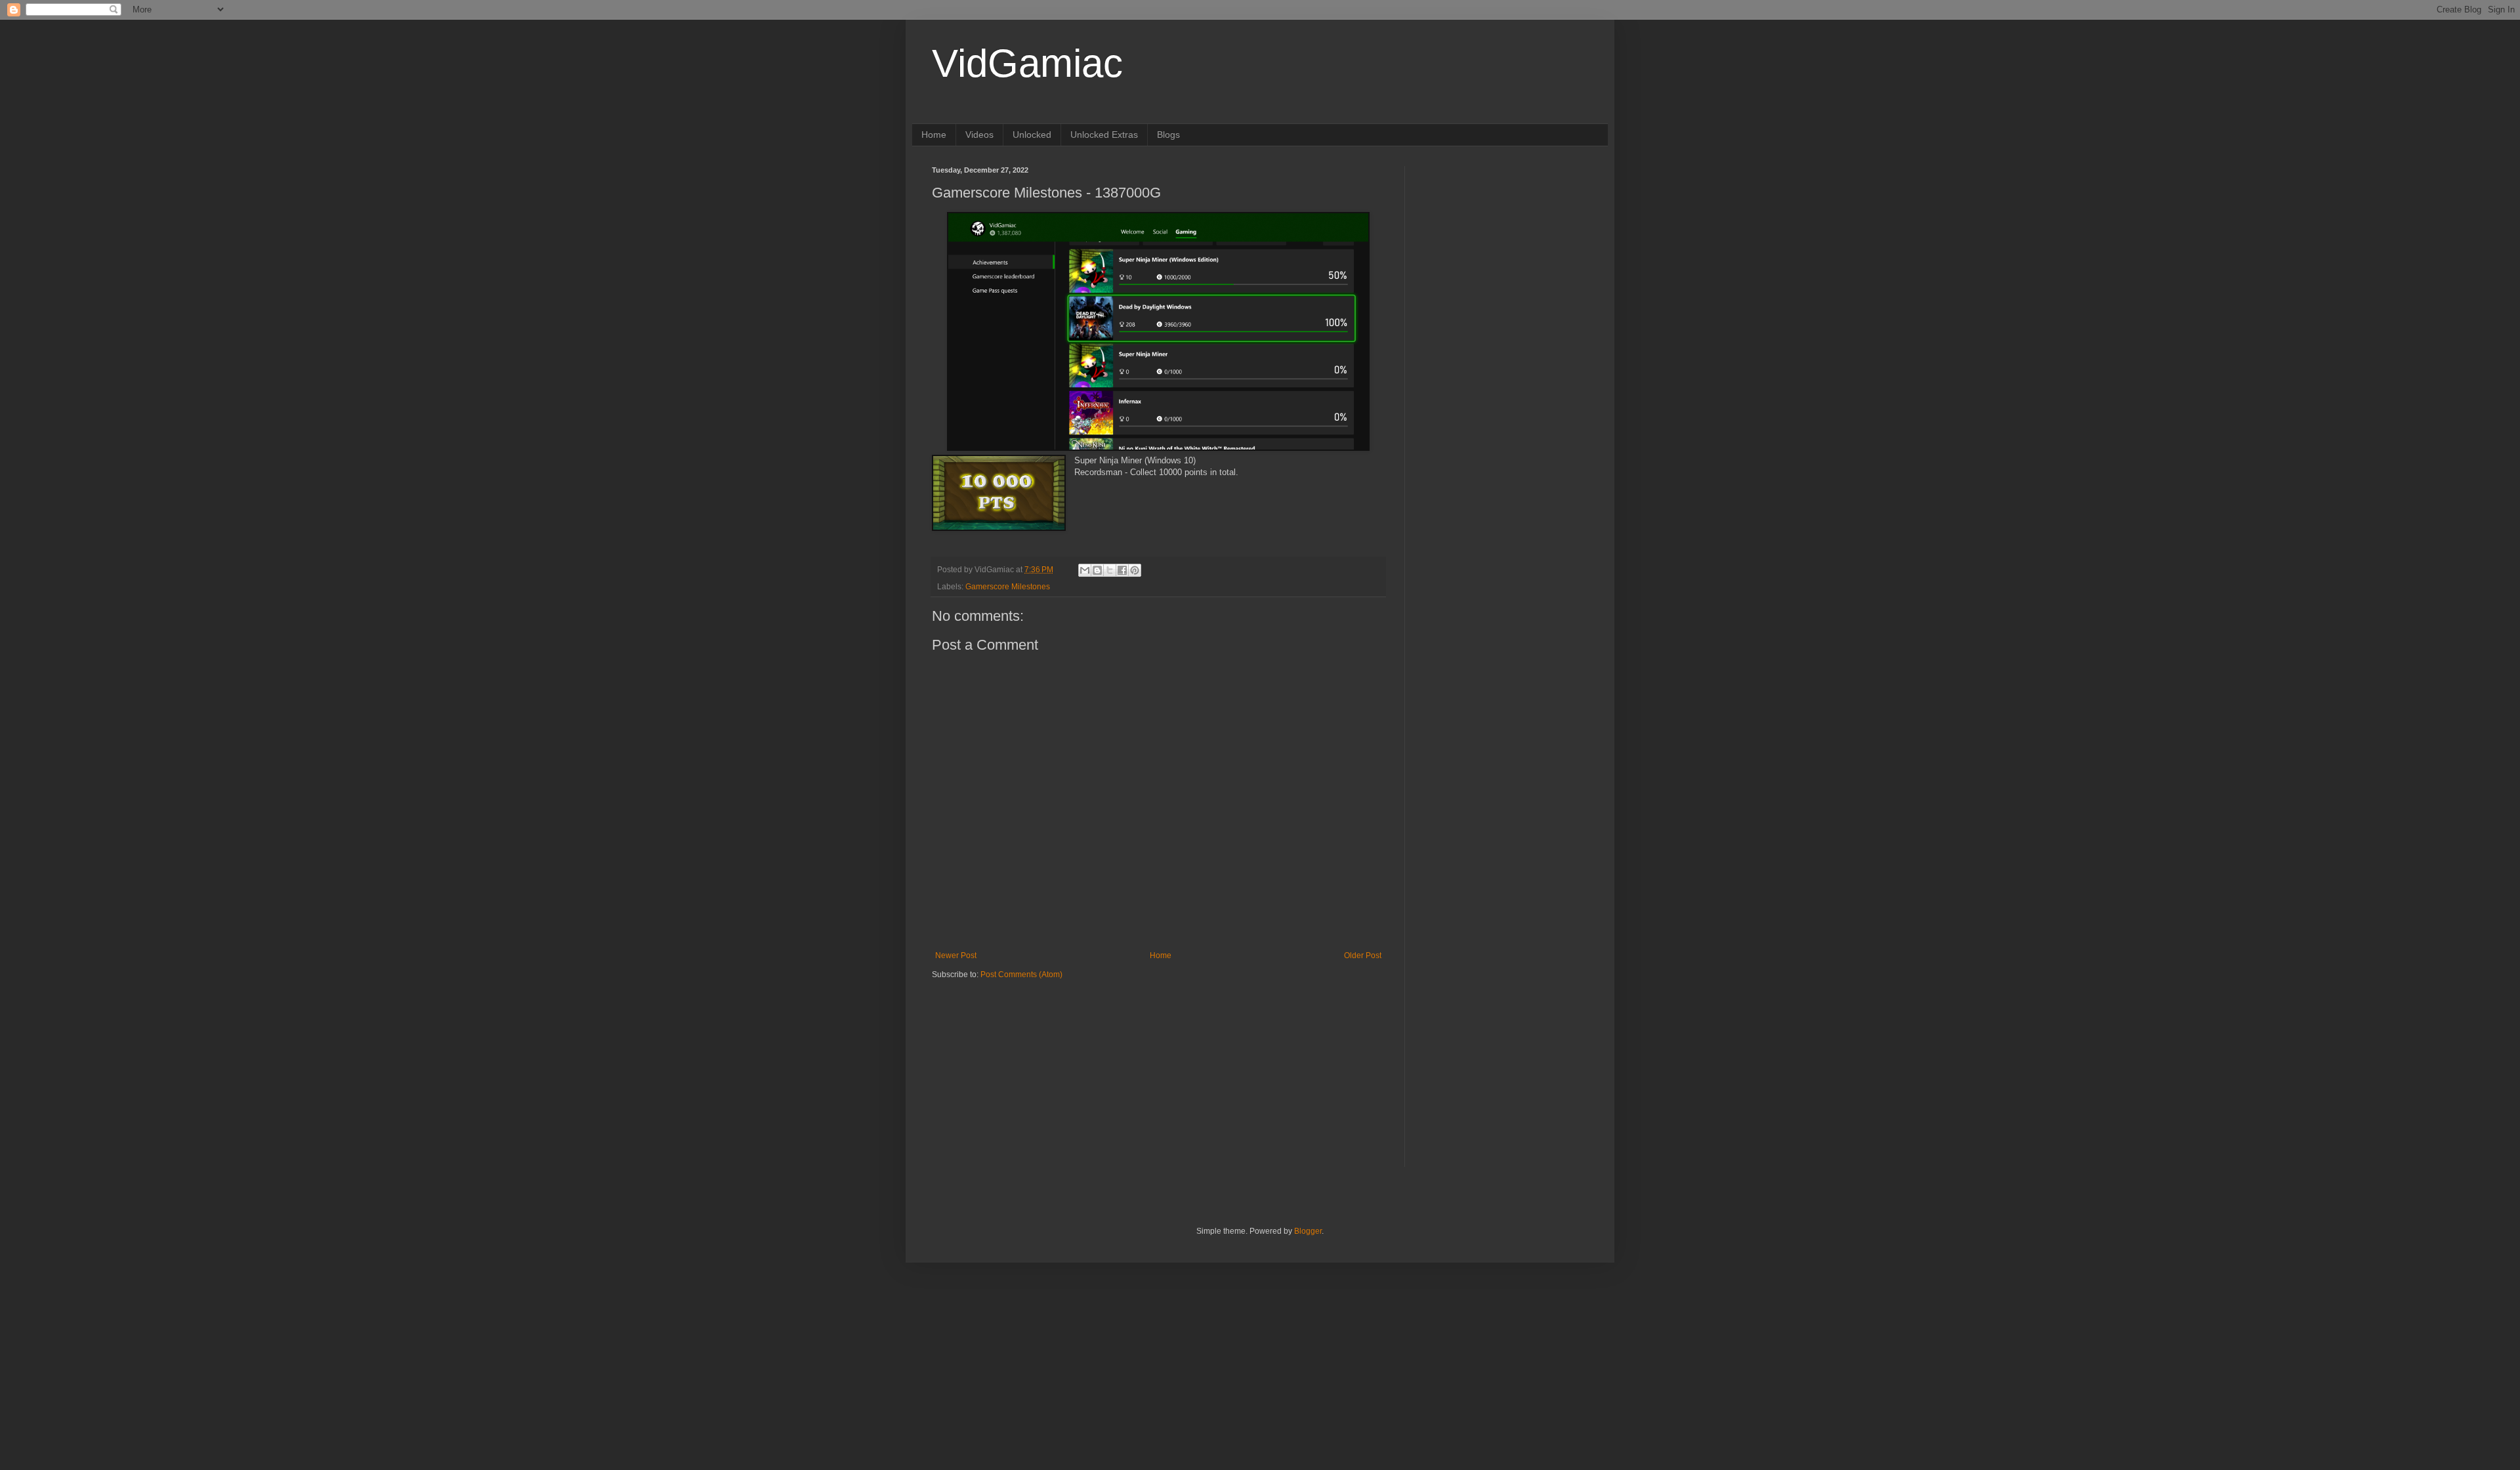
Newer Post (956, 955)
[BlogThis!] (1097, 570)
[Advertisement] (1014, 1062)
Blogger (1308, 1231)
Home (934, 135)
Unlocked (1032, 135)
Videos (979, 135)
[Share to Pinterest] (1135, 570)
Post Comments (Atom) (1021, 975)
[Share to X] (1110, 570)
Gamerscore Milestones (1008, 587)
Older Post (1363, 955)
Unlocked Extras (1104, 135)
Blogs (1168, 135)
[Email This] (1085, 570)
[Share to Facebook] (1122, 570)
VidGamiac (1027, 63)
